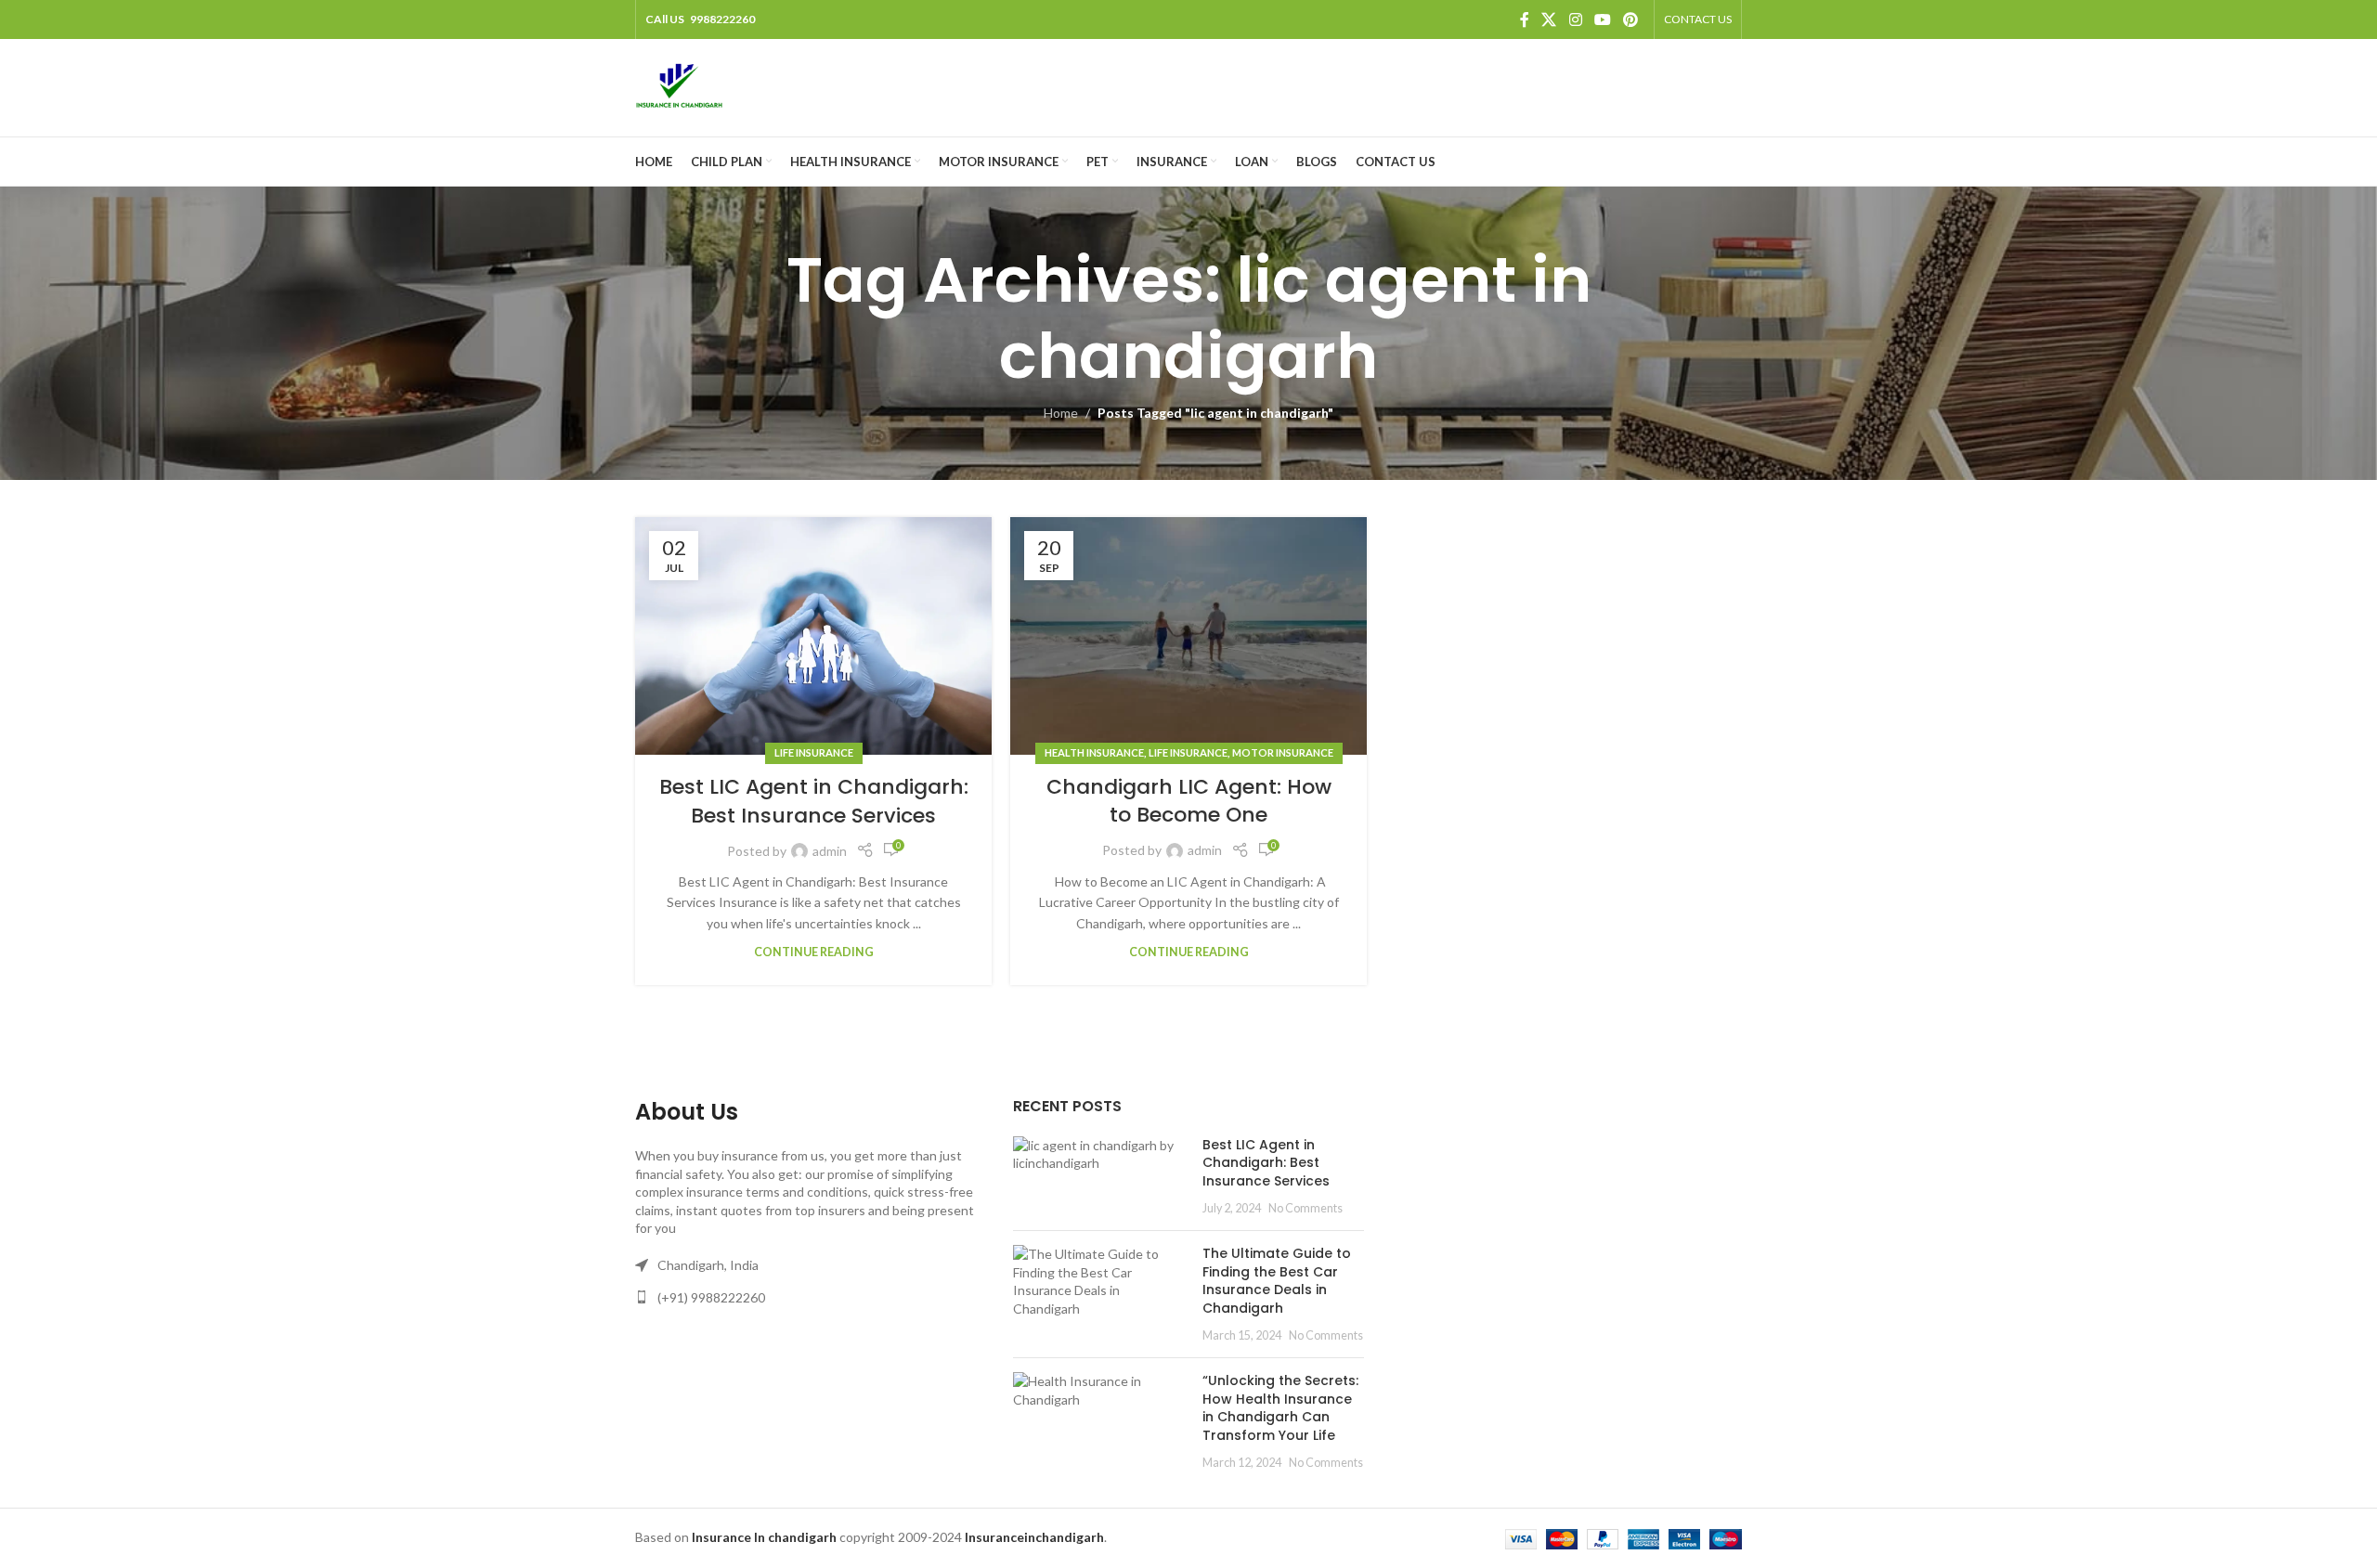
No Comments (1305, 1208)
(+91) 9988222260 (711, 1297)
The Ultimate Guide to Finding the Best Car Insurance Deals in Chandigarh (1277, 1281)
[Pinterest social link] (1631, 19)
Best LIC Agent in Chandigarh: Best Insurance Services (814, 801)
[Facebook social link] (1525, 19)
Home (1061, 413)
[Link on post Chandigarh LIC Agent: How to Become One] (1188, 636)
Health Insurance (1094, 752)
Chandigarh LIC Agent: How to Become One (1189, 801)
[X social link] (1549, 19)
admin (830, 851)
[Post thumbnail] (1101, 1176)
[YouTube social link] (1602, 19)
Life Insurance (814, 752)
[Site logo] (679, 86)
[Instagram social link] (1575, 19)
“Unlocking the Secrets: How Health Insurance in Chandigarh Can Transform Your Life (1280, 1408)
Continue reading (814, 952)
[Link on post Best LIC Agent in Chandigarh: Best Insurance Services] (813, 636)
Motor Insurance (1283, 752)
